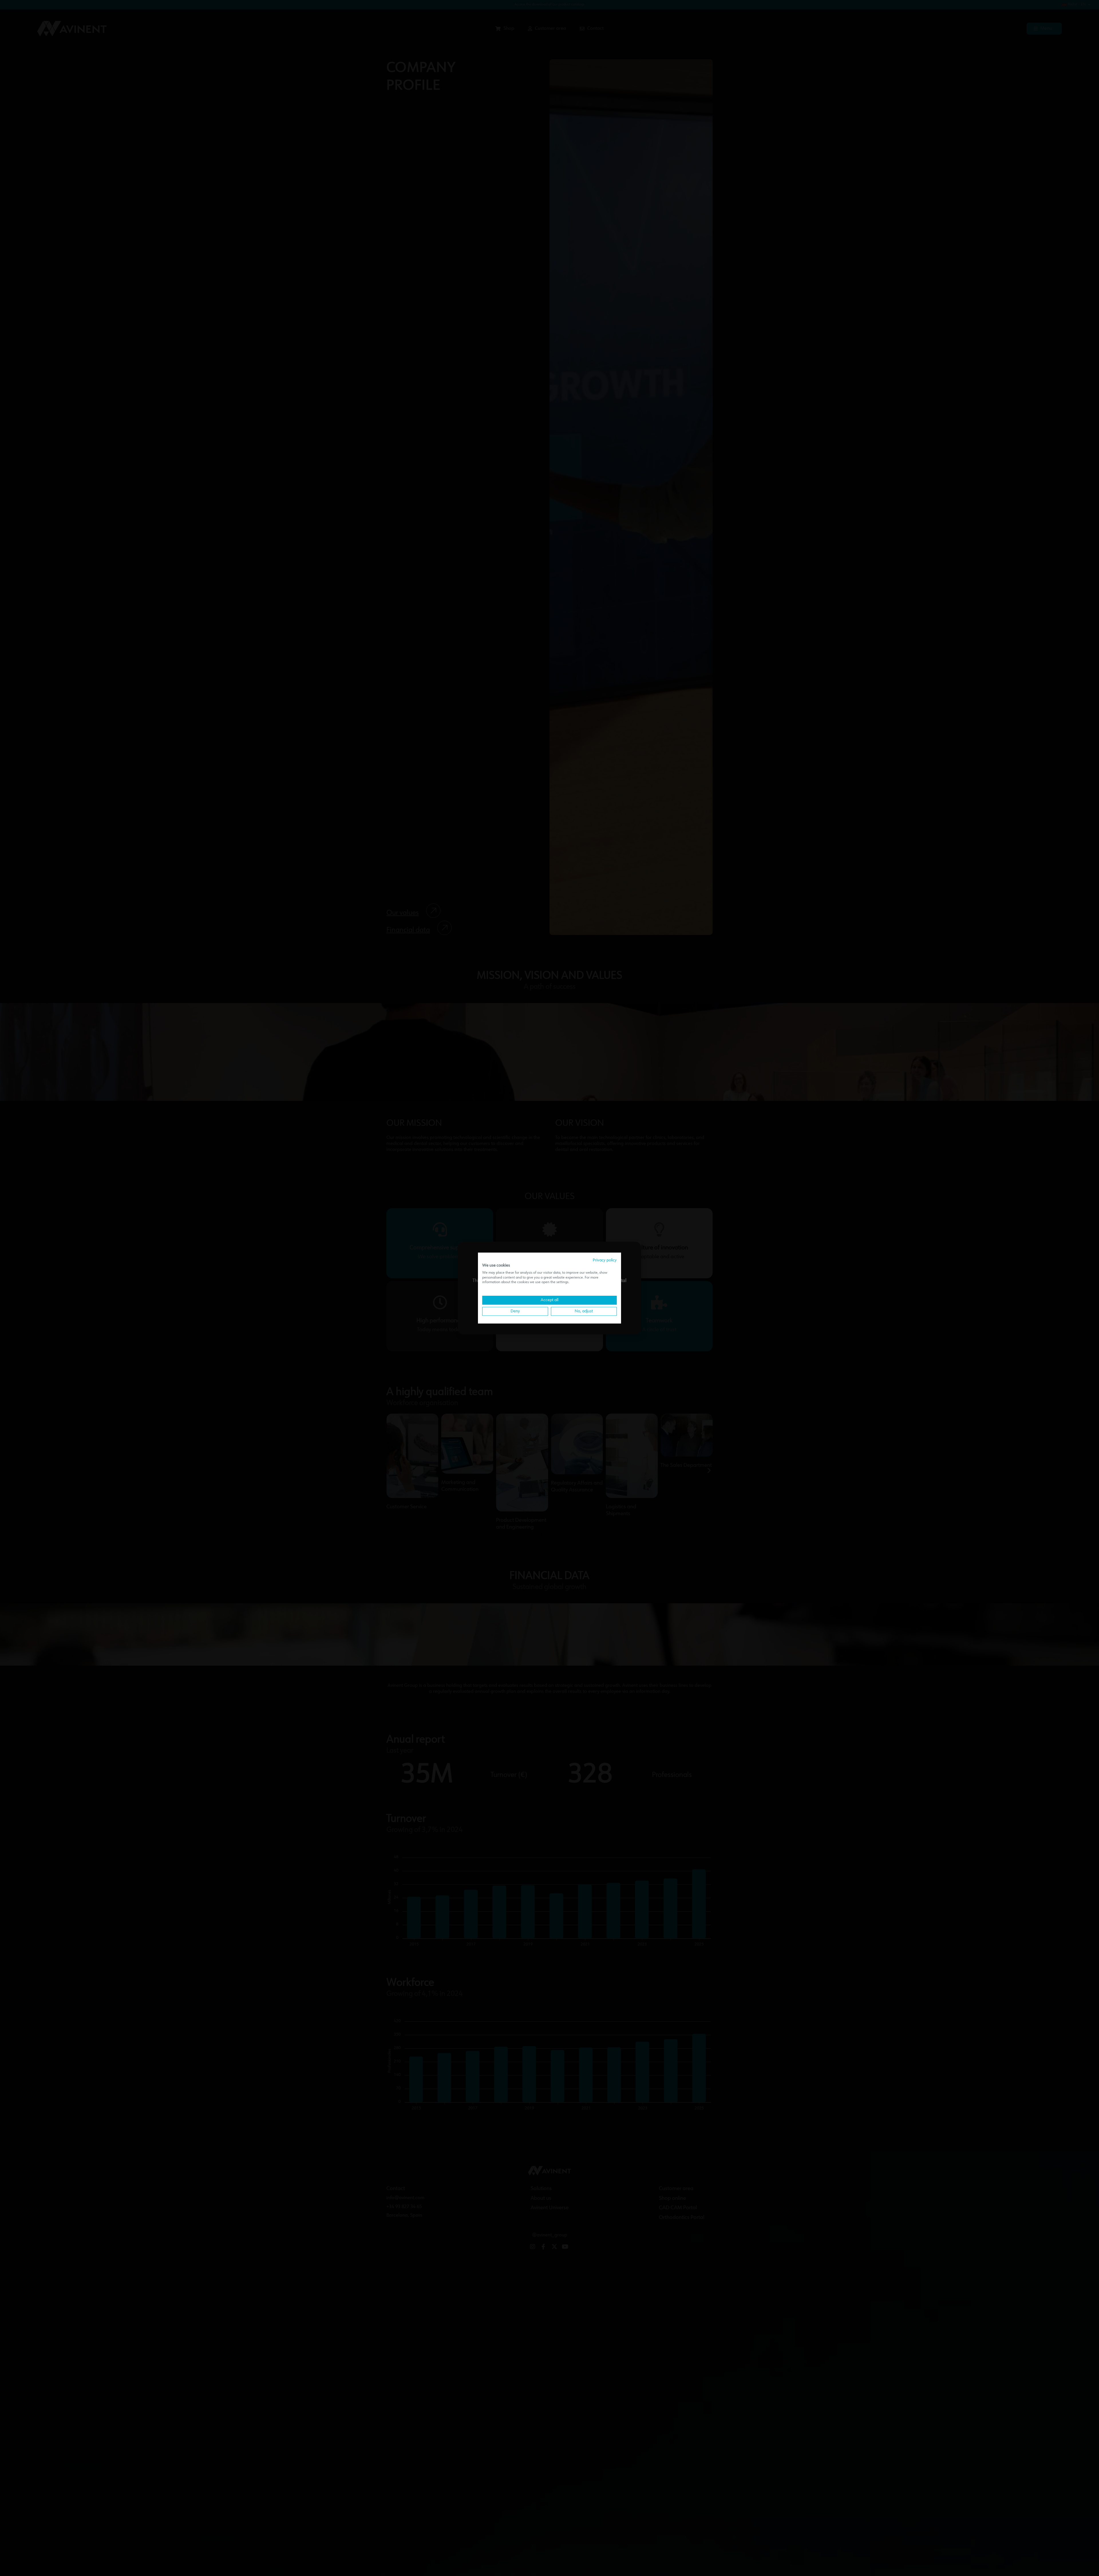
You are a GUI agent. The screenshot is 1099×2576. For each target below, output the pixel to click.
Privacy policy (605, 1260)
